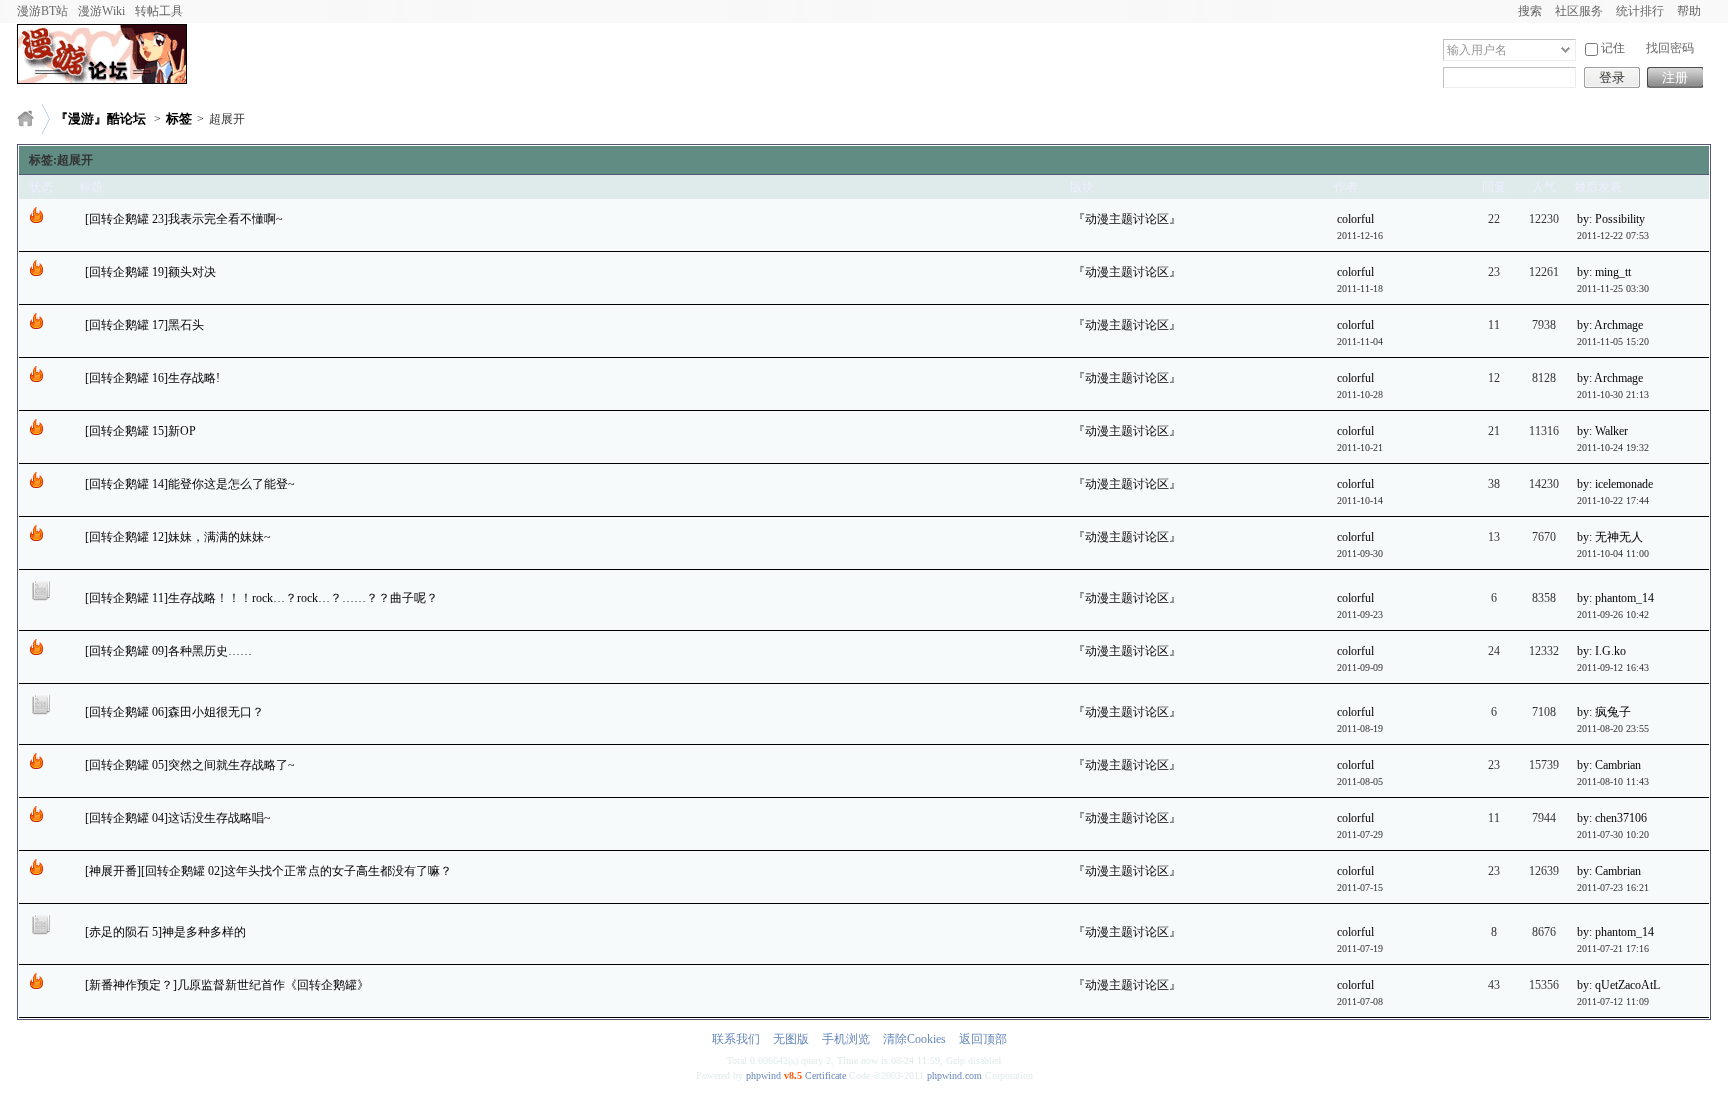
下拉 (1565, 49)
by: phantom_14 (1615, 598)
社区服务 (1579, 11)
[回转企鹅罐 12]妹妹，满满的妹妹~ (178, 537)
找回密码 (1670, 48)
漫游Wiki (101, 11)
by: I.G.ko (1601, 651)
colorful (1355, 219)
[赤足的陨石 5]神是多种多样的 (165, 932)
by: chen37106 (1612, 818)
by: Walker (1602, 431)
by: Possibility (1611, 219)
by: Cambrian (1609, 765)
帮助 (1689, 11)
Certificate (825, 1075)
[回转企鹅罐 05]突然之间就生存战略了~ (190, 765)
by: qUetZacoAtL (1618, 985)
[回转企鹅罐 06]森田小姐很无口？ (174, 712)
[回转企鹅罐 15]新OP (140, 431)
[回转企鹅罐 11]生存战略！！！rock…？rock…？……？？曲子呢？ (261, 598)
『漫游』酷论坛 (100, 118)
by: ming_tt (1604, 272)
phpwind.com (954, 1075)
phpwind (763, 1075)
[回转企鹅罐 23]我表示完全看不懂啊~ (184, 219)
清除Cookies (914, 1039)
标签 (179, 118)
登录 (1612, 77)
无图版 (791, 1039)
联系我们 (736, 1039)
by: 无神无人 (1610, 537)
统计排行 (1640, 11)
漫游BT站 (42, 11)
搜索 (1530, 11)
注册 (1675, 77)
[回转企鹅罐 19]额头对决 (150, 272)
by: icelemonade (1615, 484)
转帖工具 (159, 11)
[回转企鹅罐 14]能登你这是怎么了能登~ (190, 484)
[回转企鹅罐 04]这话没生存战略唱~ (178, 818)
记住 (1613, 48)
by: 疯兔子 (1604, 712)
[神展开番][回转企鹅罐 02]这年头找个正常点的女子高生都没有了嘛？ (268, 871)
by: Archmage (1610, 325)
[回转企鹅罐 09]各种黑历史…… (168, 651)
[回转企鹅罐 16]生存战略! (152, 378)
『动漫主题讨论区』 (1127, 219)
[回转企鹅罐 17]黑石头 (144, 325)
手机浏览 (846, 1039)
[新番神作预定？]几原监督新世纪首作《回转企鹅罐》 (227, 985)
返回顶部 (983, 1039)
